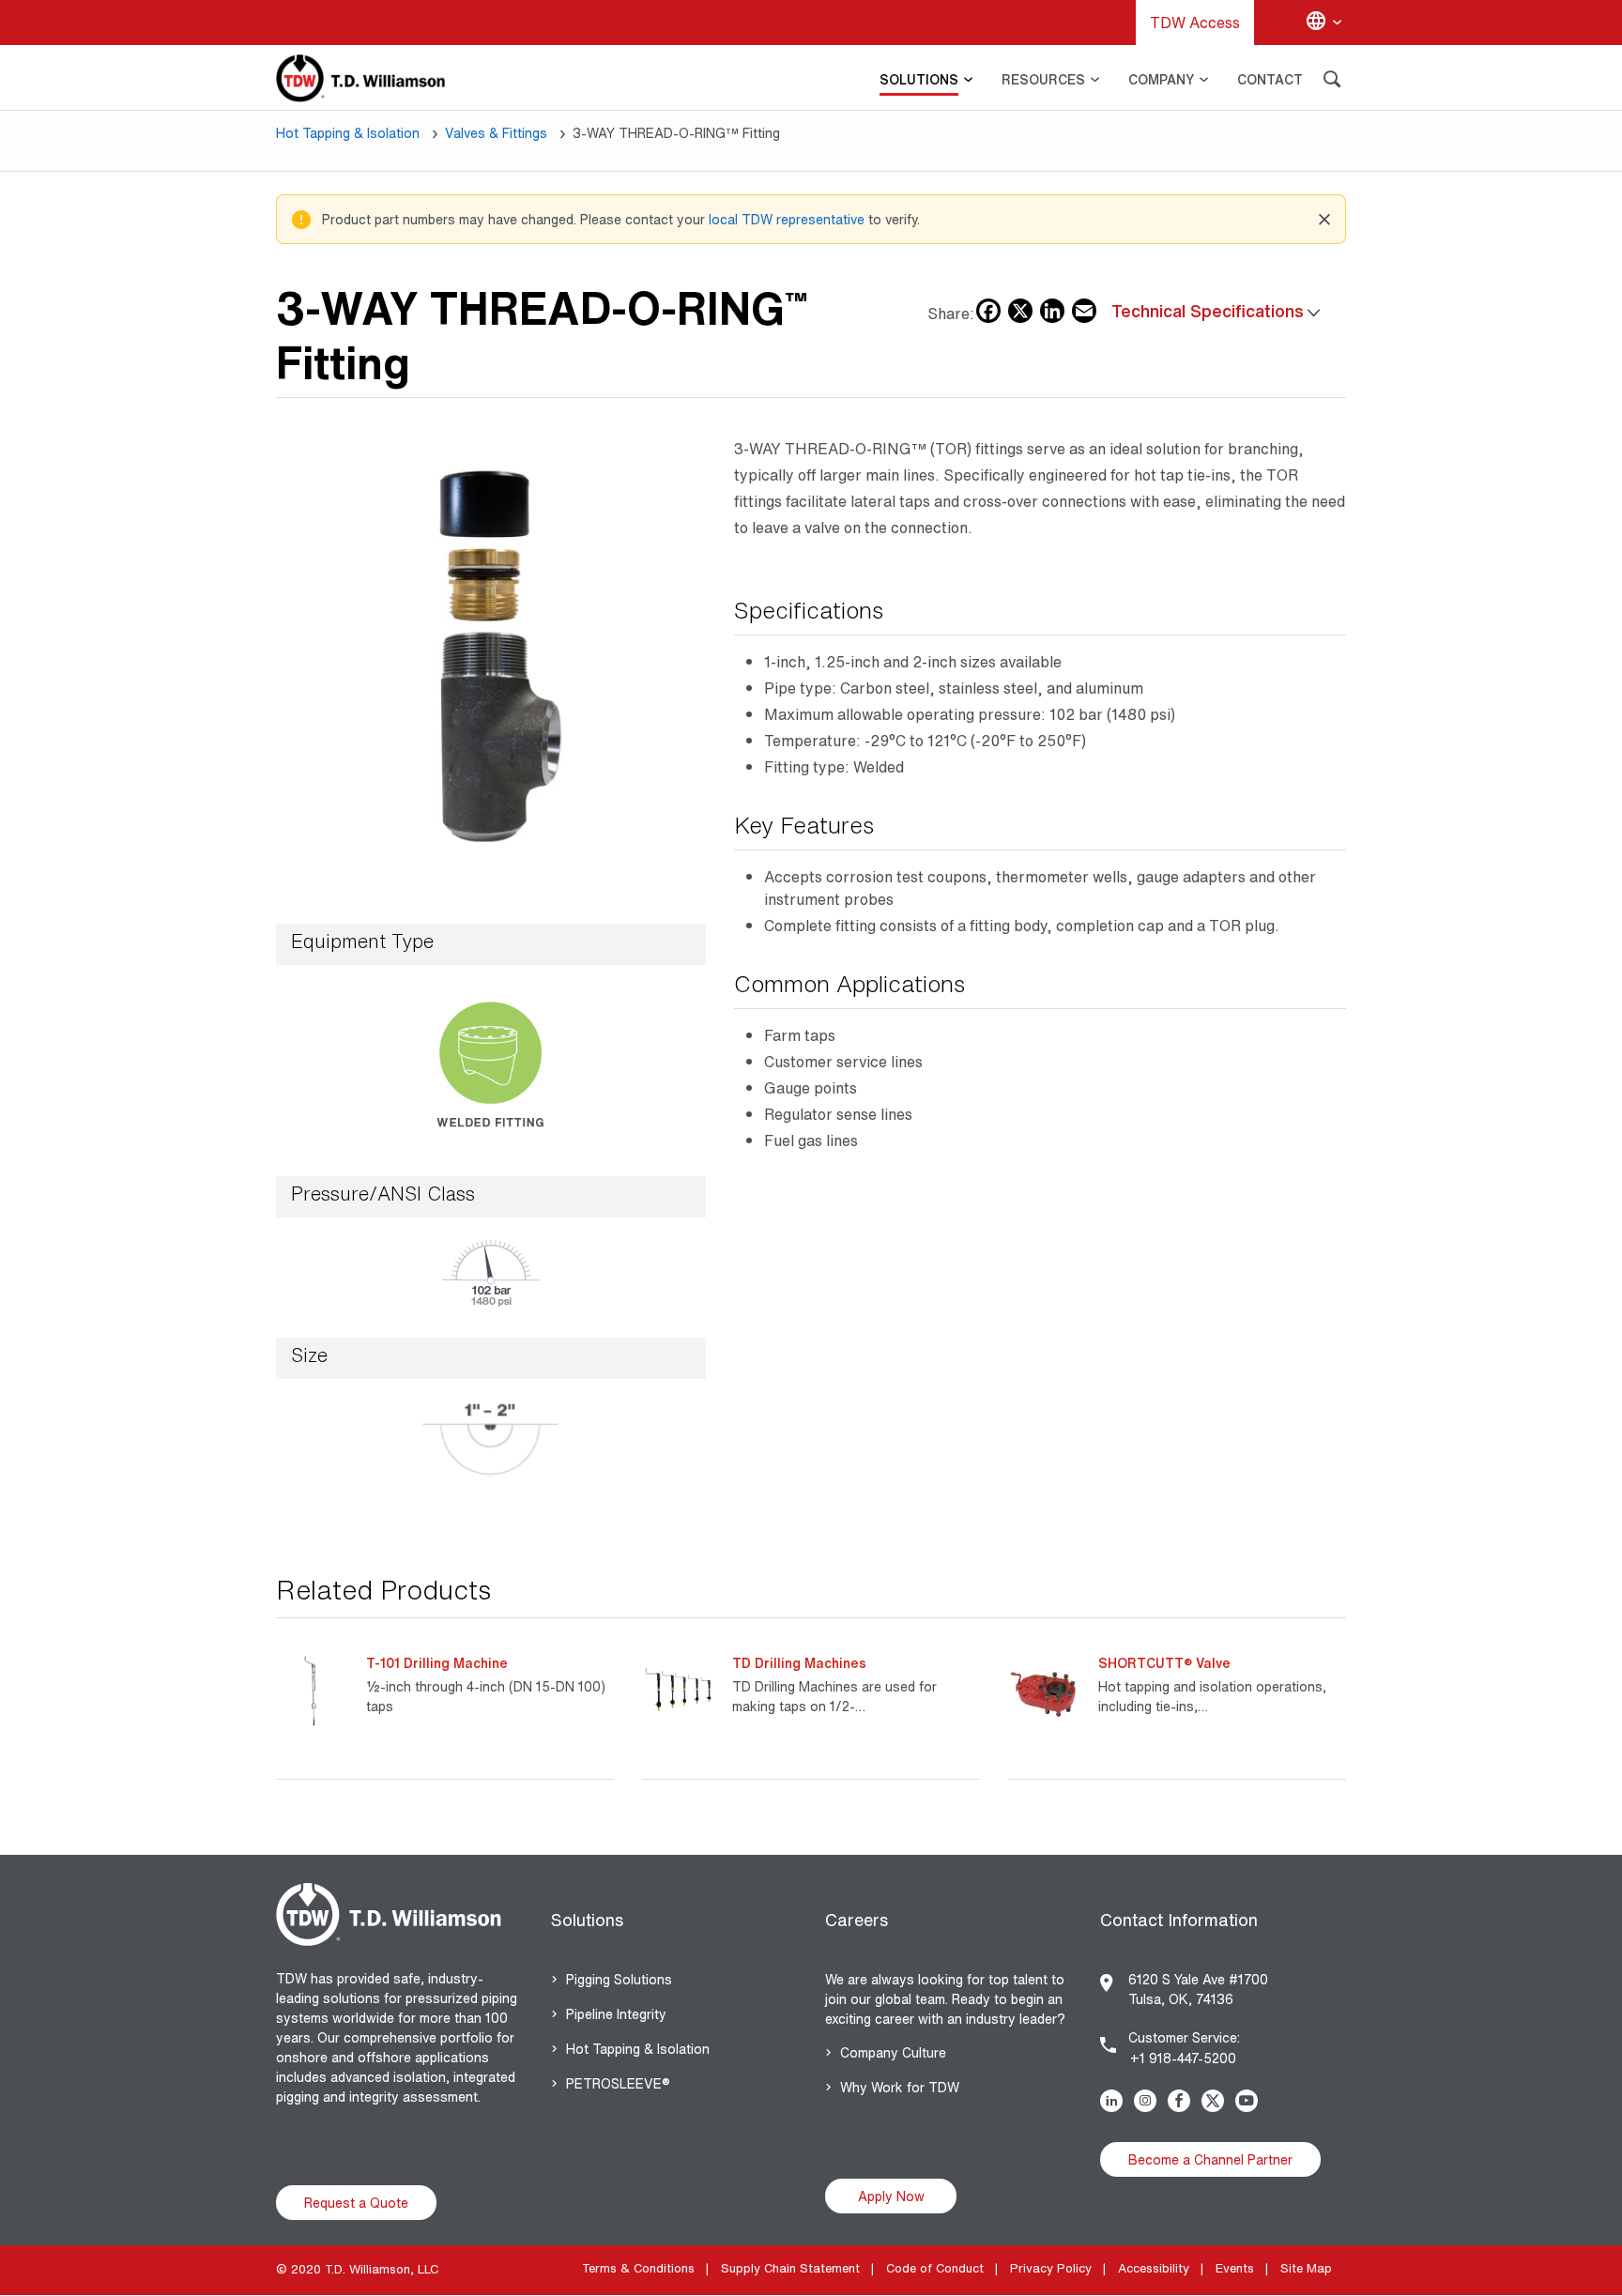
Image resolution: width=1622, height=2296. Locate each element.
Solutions (587, 1920)
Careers (857, 1920)
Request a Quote (356, 2203)
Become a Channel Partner (1210, 2159)
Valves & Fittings (496, 133)
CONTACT (1270, 79)
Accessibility (1154, 2268)
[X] (1020, 307)
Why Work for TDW (900, 2087)
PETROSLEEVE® (618, 2083)
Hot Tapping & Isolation (348, 133)
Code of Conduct (935, 2268)
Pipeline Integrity (616, 2014)
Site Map (1306, 2268)
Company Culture (893, 2052)
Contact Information (1179, 1920)
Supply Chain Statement (790, 2268)
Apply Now (891, 2196)
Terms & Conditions (638, 2268)
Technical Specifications (1208, 311)
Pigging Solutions (619, 1979)
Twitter (1216, 2101)
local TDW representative (787, 219)
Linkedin (1115, 2101)
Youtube (1250, 2101)
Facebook (1183, 2101)
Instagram (1149, 2101)
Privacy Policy (1051, 2268)
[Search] (1332, 82)
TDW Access (1195, 23)
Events (1235, 2268)
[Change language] (1324, 23)
